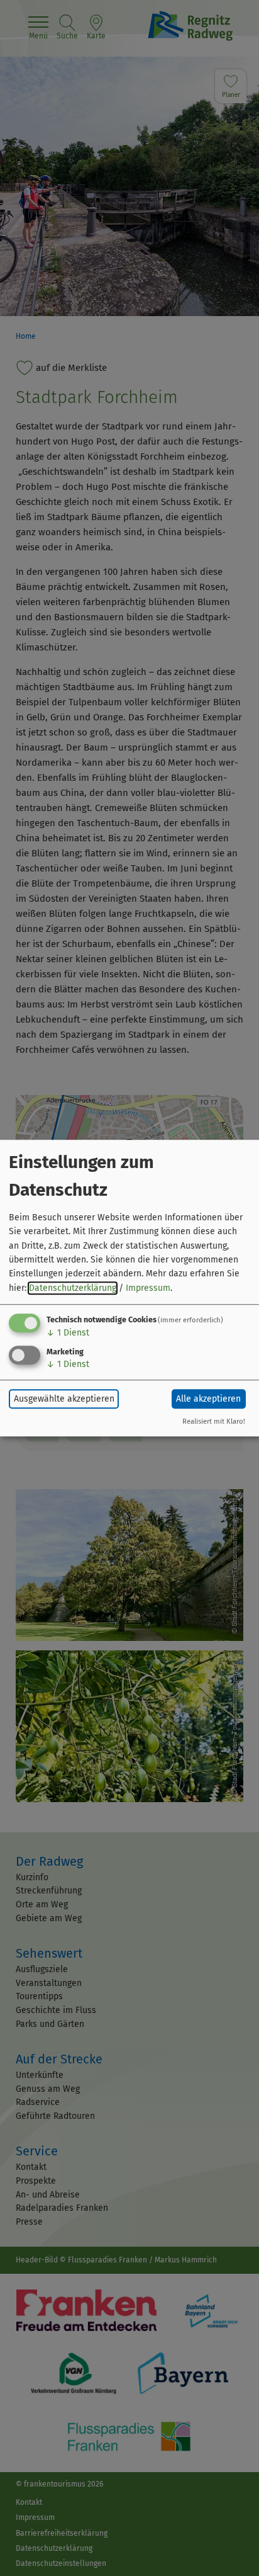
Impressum (148, 1288)
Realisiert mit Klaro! (214, 1421)
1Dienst (68, 1333)
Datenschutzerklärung (73, 1288)
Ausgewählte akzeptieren (64, 1399)
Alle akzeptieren (208, 1399)
